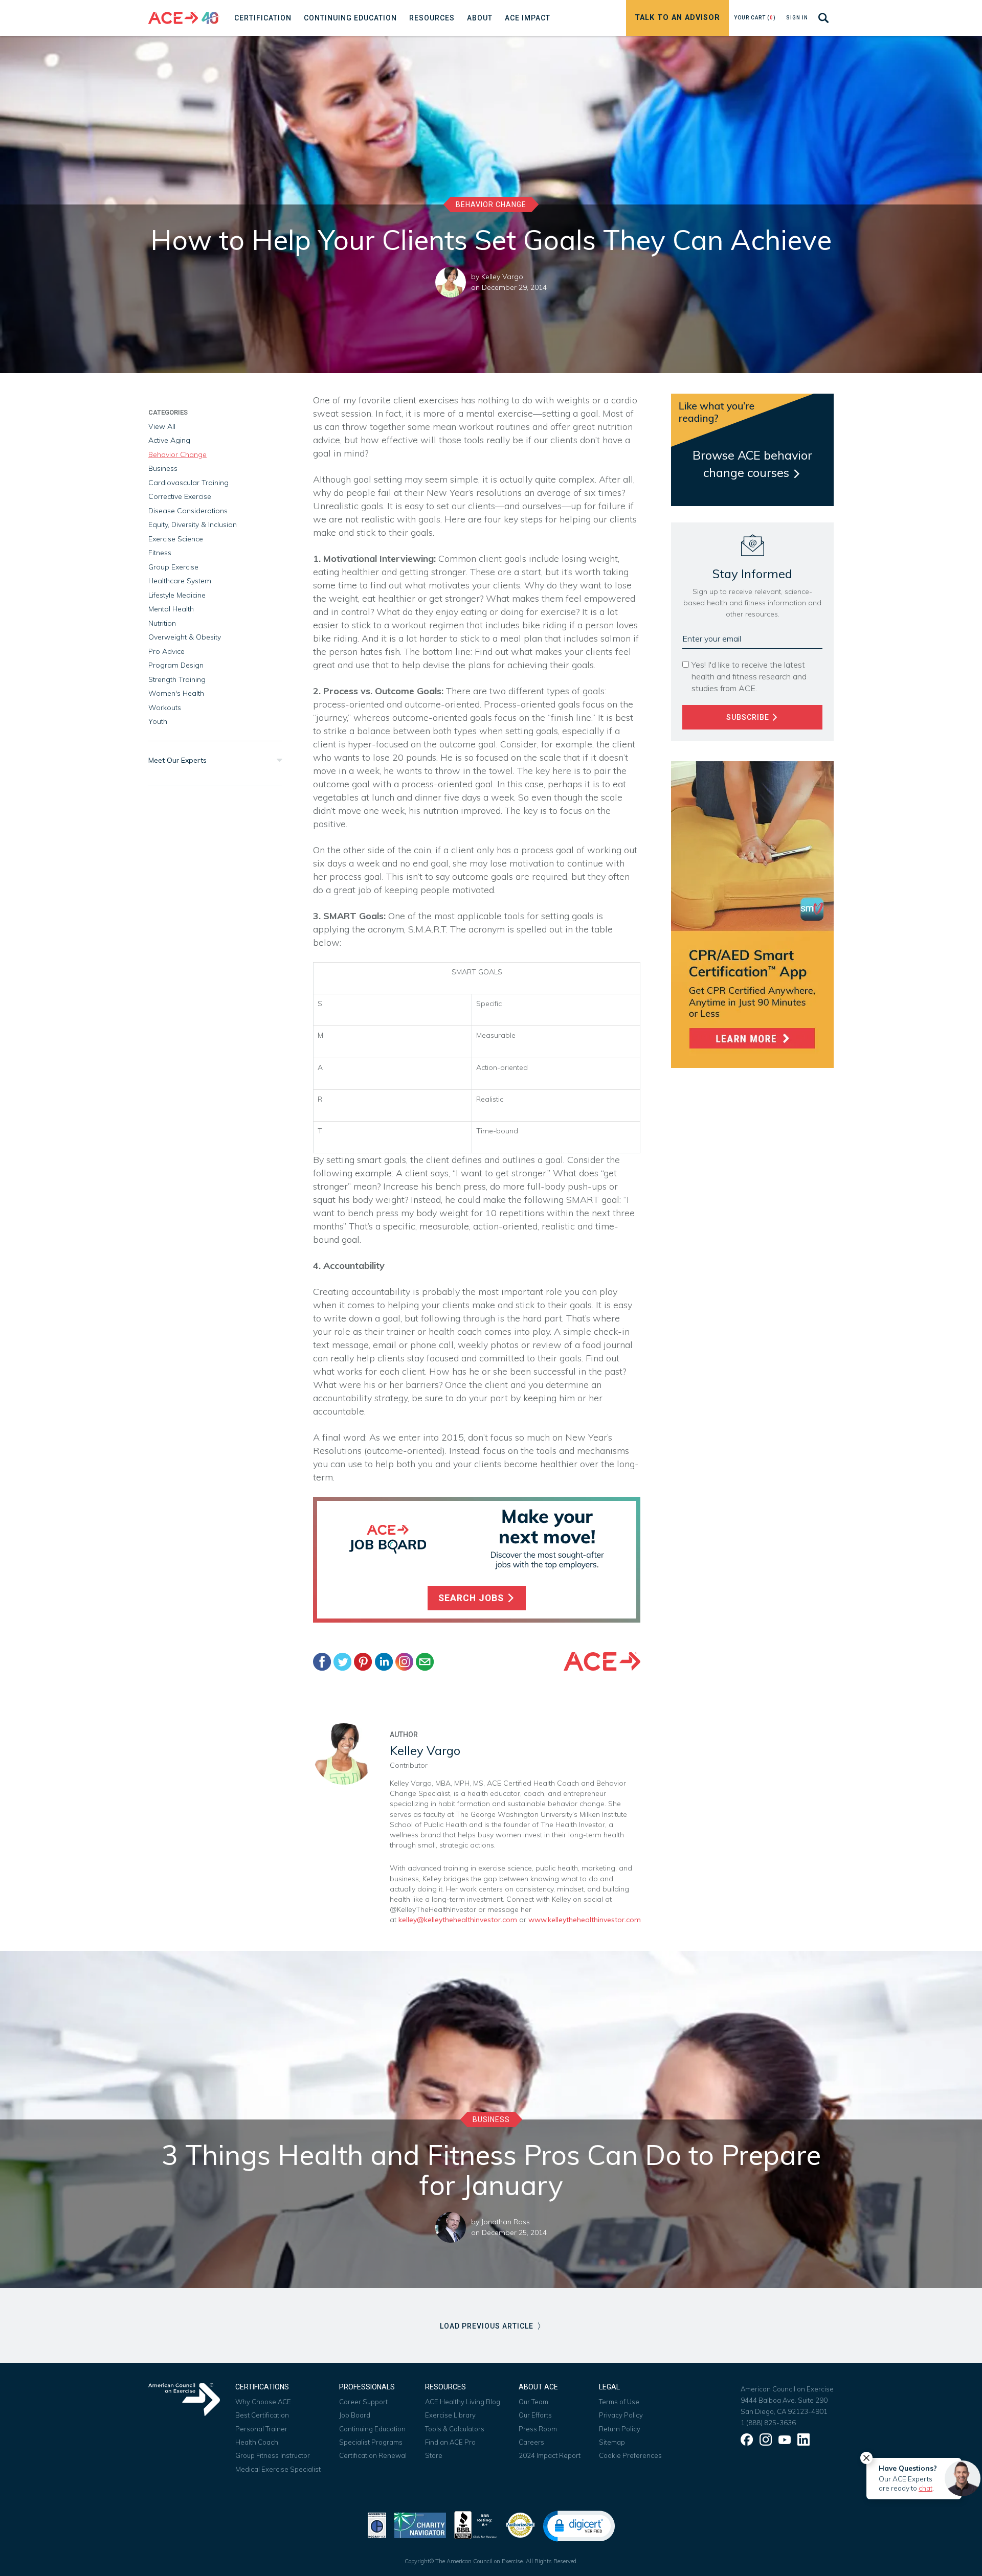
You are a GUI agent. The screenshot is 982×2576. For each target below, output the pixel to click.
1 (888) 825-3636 (768, 2423)
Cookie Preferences (630, 2455)
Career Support (363, 2402)
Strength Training (177, 679)
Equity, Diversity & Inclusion (193, 525)
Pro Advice (166, 651)
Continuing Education (372, 2429)
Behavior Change (491, 204)
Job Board (355, 2415)
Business (163, 468)
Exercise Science (176, 539)
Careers (531, 2442)
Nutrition (162, 623)
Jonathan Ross (506, 2222)
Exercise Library (450, 2415)
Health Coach (257, 2442)
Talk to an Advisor (677, 18)
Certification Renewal (373, 2455)
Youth (158, 721)
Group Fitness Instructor (273, 2455)
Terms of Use (619, 2402)
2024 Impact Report (550, 2455)
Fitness (160, 553)
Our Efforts (535, 2415)
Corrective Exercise (180, 496)
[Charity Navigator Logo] (420, 2524)
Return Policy (620, 2429)
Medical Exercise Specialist (278, 2469)
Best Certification (262, 2415)
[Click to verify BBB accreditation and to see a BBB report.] (476, 2524)
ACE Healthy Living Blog (463, 2402)
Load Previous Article (488, 2326)
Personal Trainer (261, 2429)
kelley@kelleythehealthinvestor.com (458, 1920)
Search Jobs (472, 1598)
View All (162, 426)
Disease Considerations (188, 511)
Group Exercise (173, 567)
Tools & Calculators (455, 2429)
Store (434, 2455)
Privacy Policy (621, 2415)
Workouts (165, 708)
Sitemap (612, 2442)
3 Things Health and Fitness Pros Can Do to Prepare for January (491, 2170)
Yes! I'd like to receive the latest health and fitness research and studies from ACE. (749, 676)
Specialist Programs (371, 2442)
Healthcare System (180, 581)
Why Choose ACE (263, 2402)
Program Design (176, 665)
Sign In (797, 18)
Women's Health (176, 693)
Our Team (533, 2402)
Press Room (538, 2429)
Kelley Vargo (502, 277)
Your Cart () (755, 18)
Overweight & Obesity (185, 637)
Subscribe (749, 717)
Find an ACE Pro (450, 2442)
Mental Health (171, 609)
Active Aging (169, 440)
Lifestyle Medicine (177, 595)
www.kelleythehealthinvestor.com (584, 1920)
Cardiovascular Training (188, 483)
